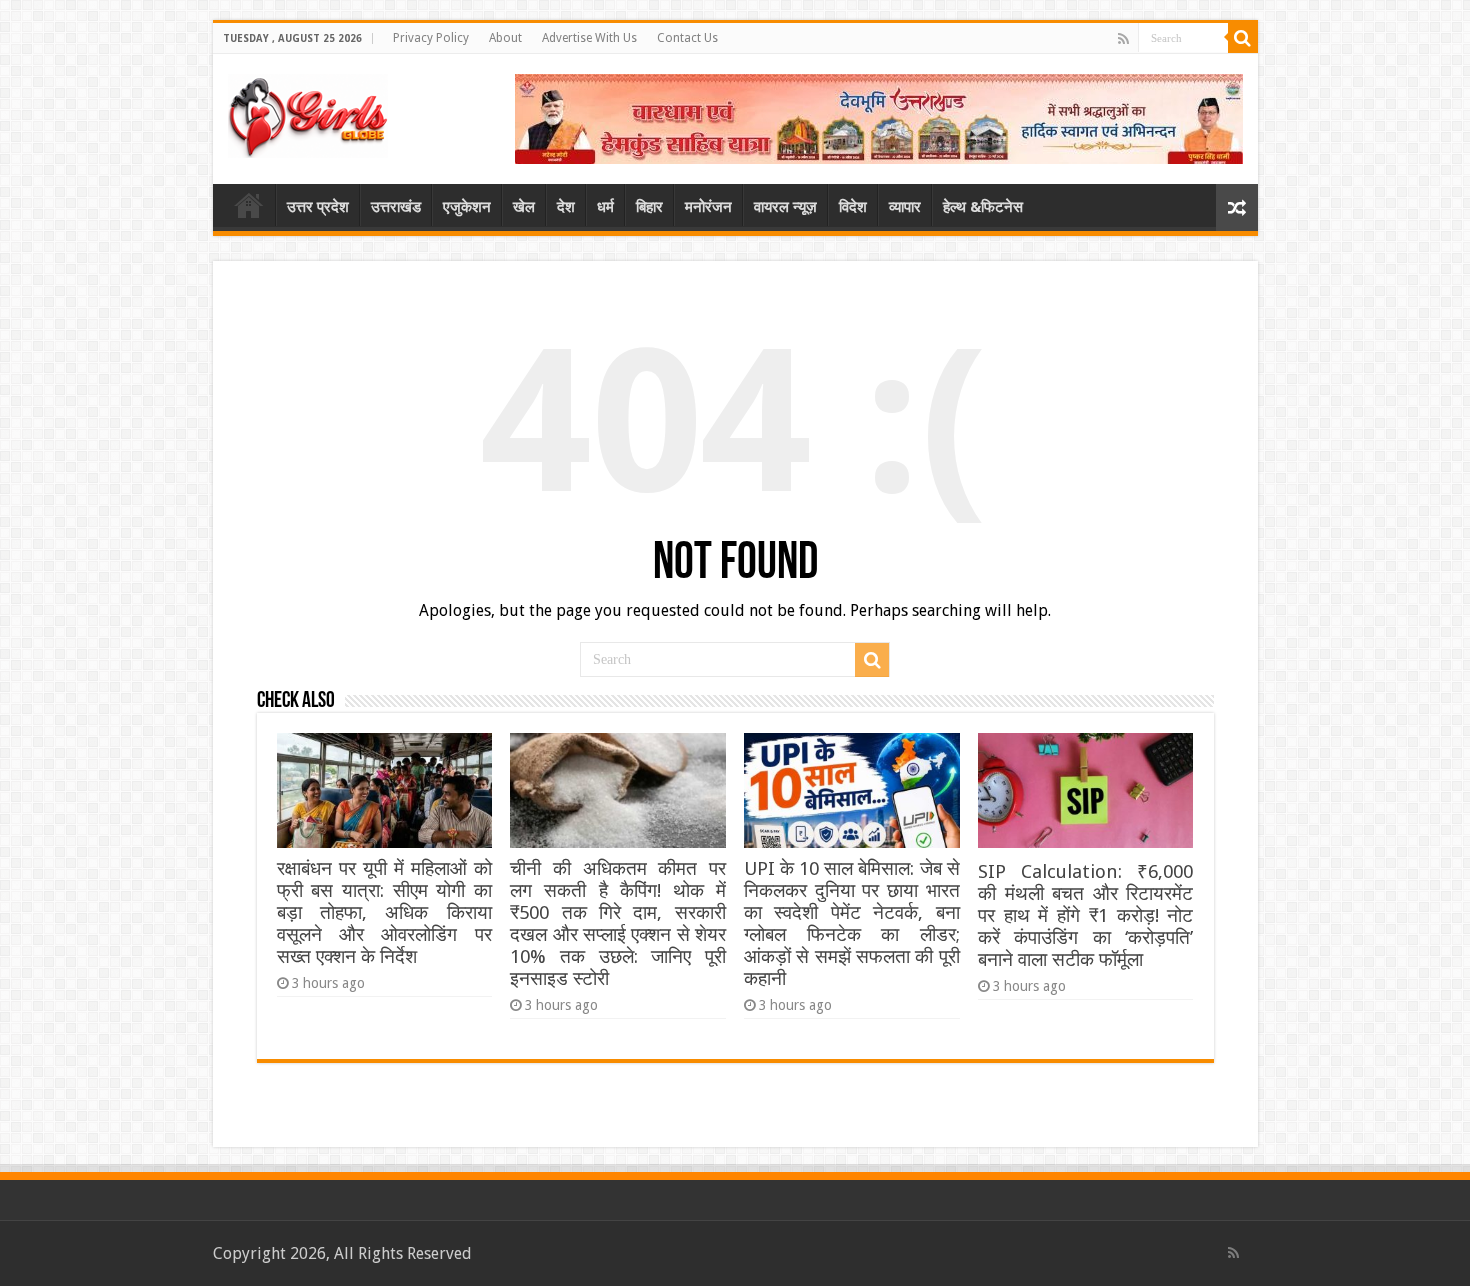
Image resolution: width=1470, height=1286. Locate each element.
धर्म (605, 207)
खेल (524, 207)
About (505, 38)
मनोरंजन (708, 207)
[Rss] (1123, 39)
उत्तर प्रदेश (318, 207)
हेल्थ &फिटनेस (983, 207)
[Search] (1243, 38)
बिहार (649, 207)
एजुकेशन (467, 207)
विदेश (853, 207)
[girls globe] (308, 112)
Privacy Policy (431, 38)
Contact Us (687, 38)
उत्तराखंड (396, 207)
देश (566, 207)
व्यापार (905, 207)
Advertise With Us (589, 38)
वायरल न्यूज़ (785, 207)
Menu (249, 205)
